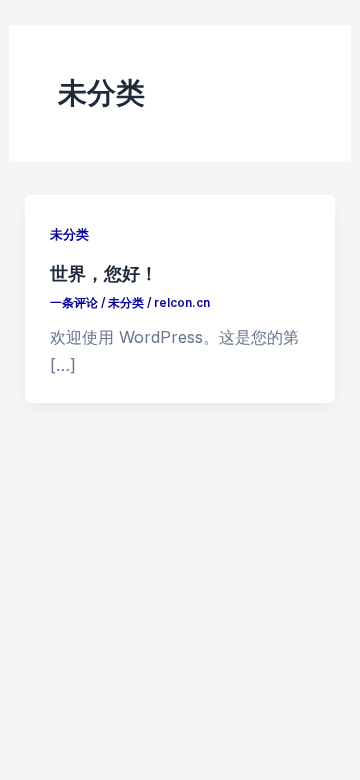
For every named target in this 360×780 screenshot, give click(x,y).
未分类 (69, 234)
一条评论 (74, 303)
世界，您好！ (104, 272)
